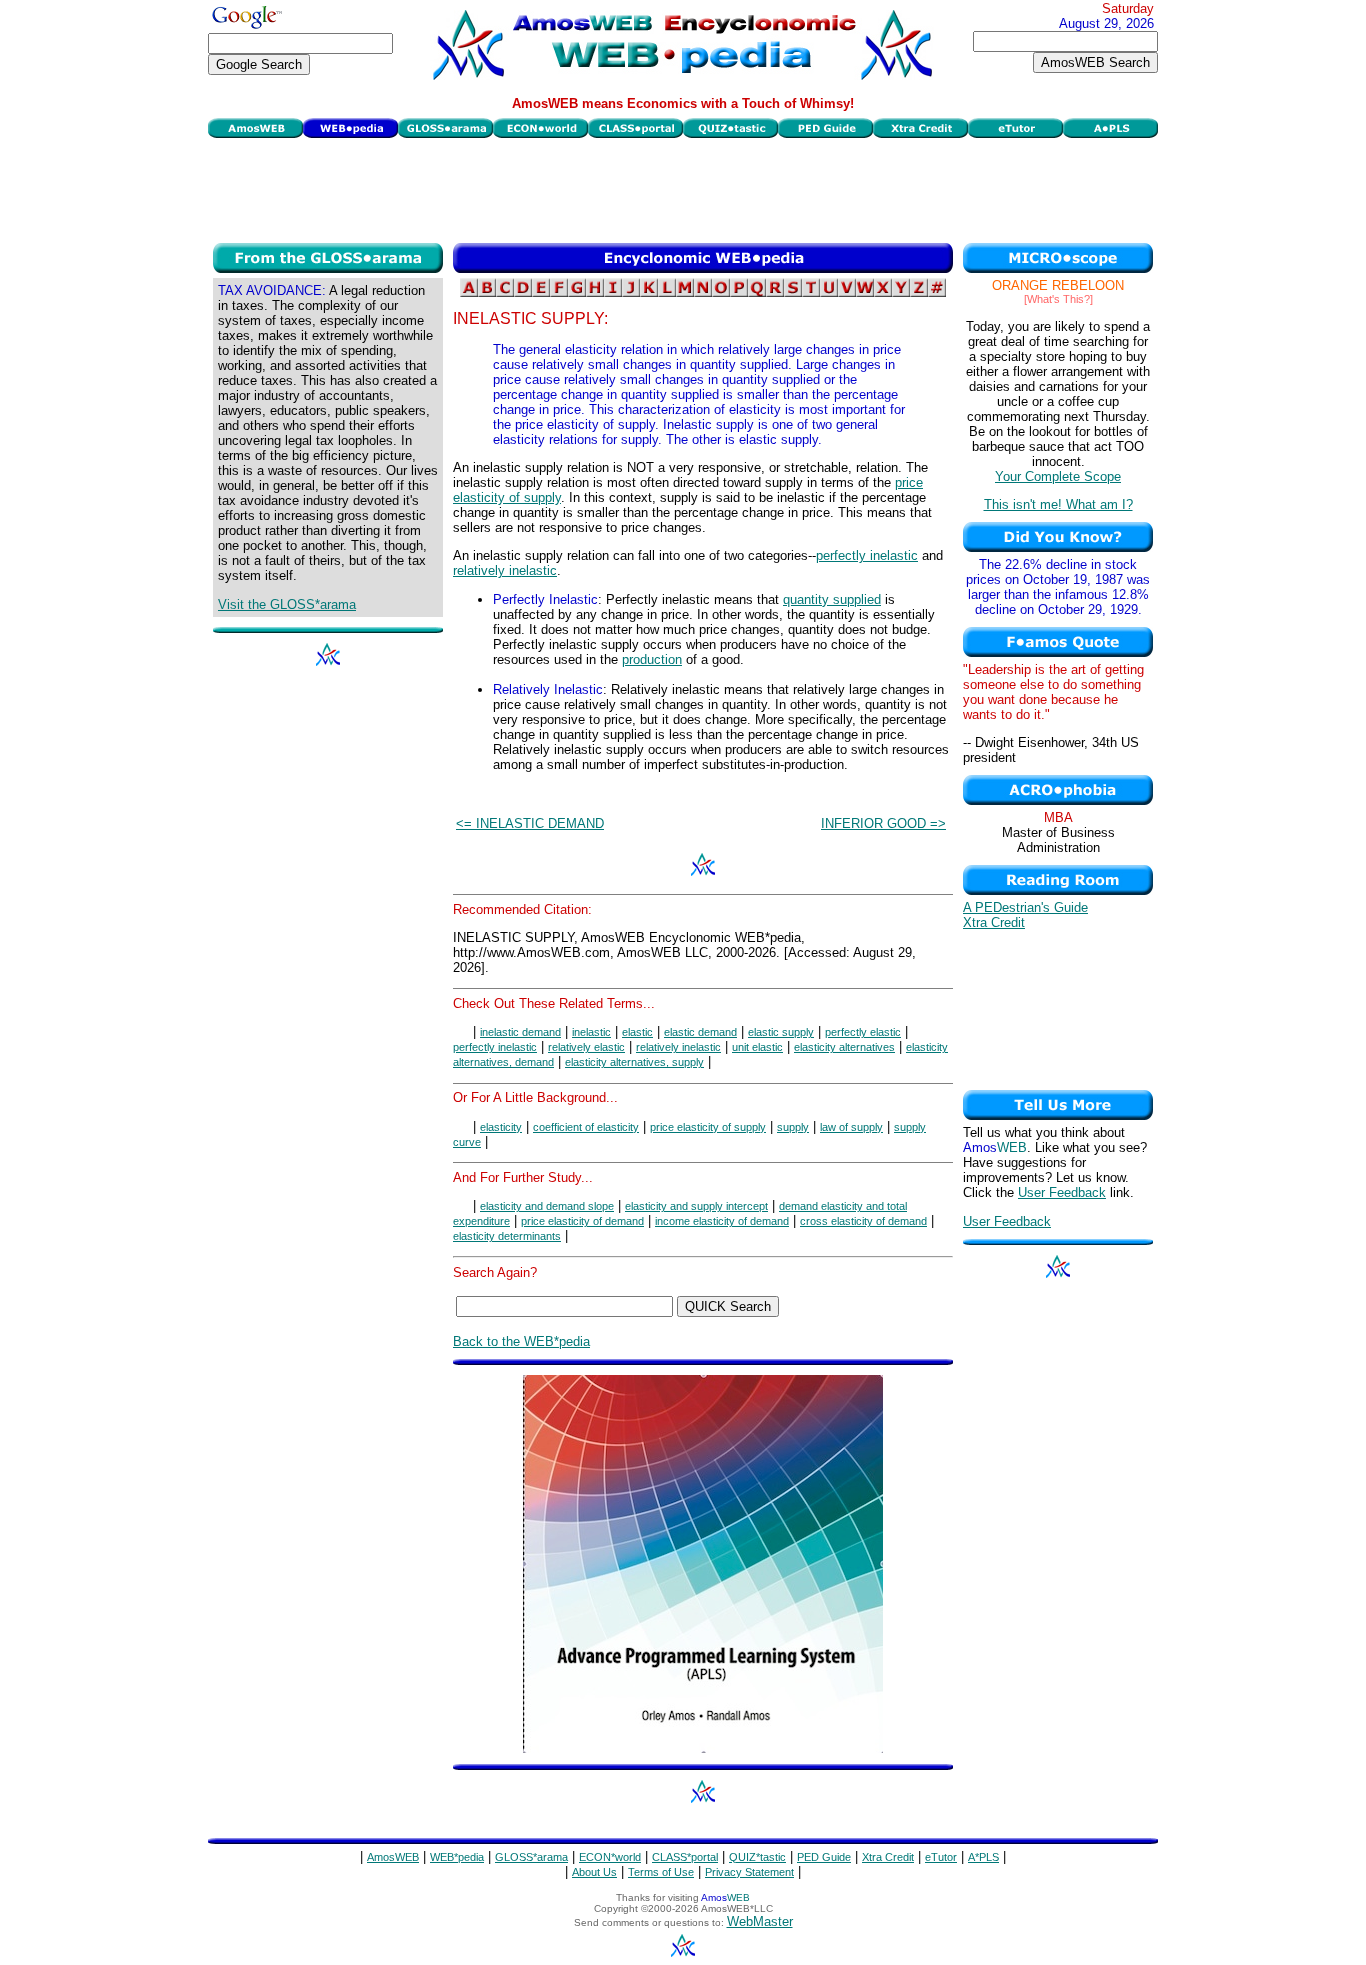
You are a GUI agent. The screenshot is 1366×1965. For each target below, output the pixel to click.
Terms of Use (661, 1872)
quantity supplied (832, 599)
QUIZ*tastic (757, 1857)
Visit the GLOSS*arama (287, 604)
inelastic (591, 1032)
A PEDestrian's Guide (1025, 907)
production (652, 659)
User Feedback (1062, 1192)
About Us (594, 1872)
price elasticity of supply (708, 1127)
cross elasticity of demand (863, 1221)
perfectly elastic (863, 1032)
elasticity (501, 1127)
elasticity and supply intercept (696, 1206)
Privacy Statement (749, 1872)
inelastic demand (520, 1032)
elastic (637, 1032)
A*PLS (983, 1857)
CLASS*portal (685, 1857)
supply (793, 1127)
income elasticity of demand (722, 1221)
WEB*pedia (457, 1857)
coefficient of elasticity (586, 1127)
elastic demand (700, 1032)
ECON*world (610, 1857)
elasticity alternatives (844, 1047)
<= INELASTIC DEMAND (530, 823)
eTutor (941, 1857)
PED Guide (824, 1857)
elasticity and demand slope (547, 1206)
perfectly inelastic (867, 555)
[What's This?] (1058, 299)
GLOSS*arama (531, 1857)
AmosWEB (393, 1857)
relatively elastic (586, 1047)
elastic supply (781, 1032)
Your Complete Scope (1058, 476)
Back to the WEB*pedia (521, 1341)
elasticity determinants (507, 1236)
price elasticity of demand (582, 1221)
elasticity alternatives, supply (634, 1062)
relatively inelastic (505, 570)
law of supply (851, 1127)
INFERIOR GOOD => (883, 823)
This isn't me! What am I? (1058, 504)
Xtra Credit (994, 922)
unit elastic (757, 1047)
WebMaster (760, 1921)
